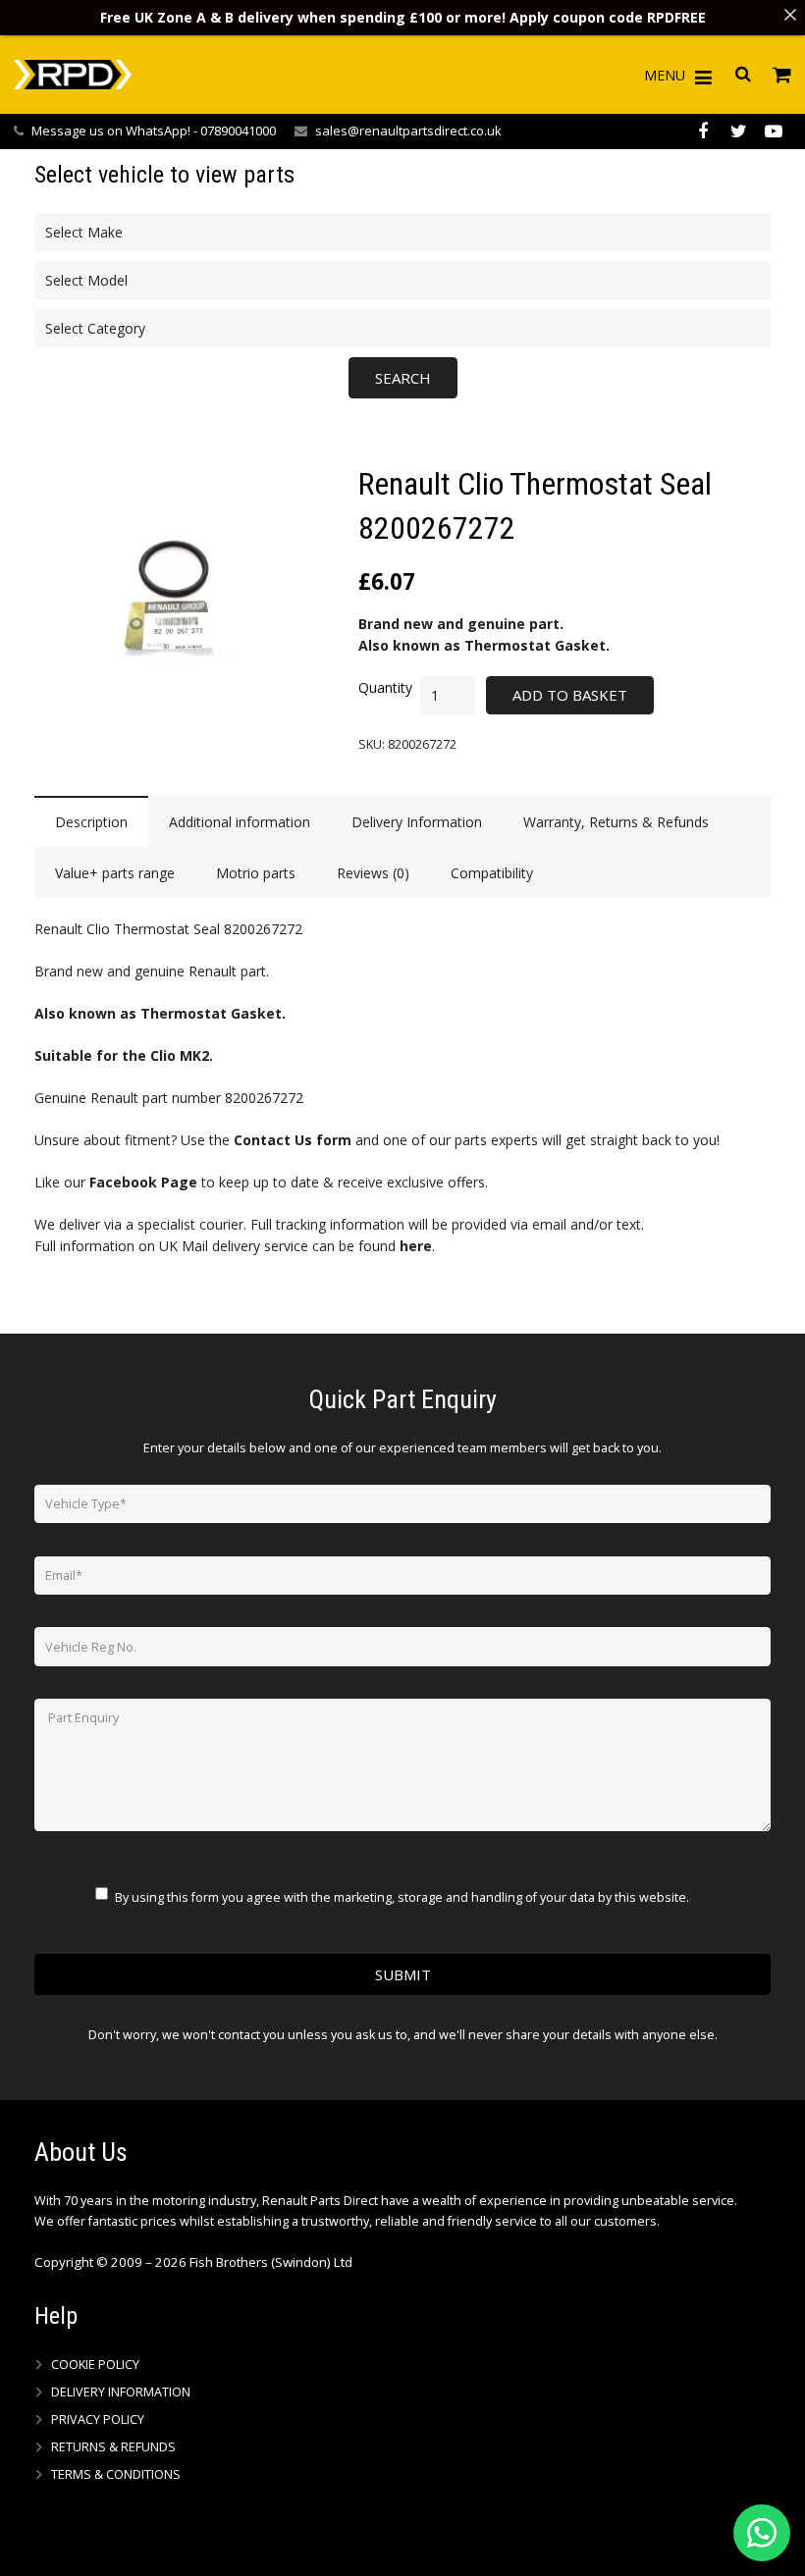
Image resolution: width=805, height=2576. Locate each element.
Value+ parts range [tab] (115, 873)
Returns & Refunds (113, 2447)
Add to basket (570, 695)
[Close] (790, 15)
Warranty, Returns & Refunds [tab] (616, 822)
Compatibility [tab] (492, 873)
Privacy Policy (98, 2419)
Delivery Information (121, 2392)
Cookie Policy (95, 2365)
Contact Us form (293, 1140)
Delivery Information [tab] (417, 822)
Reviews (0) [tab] (373, 873)
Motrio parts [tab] (256, 873)
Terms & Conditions (116, 2474)
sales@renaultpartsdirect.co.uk (408, 131)
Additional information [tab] (240, 822)
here (416, 1246)
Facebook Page (143, 1182)
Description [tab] (91, 822)
